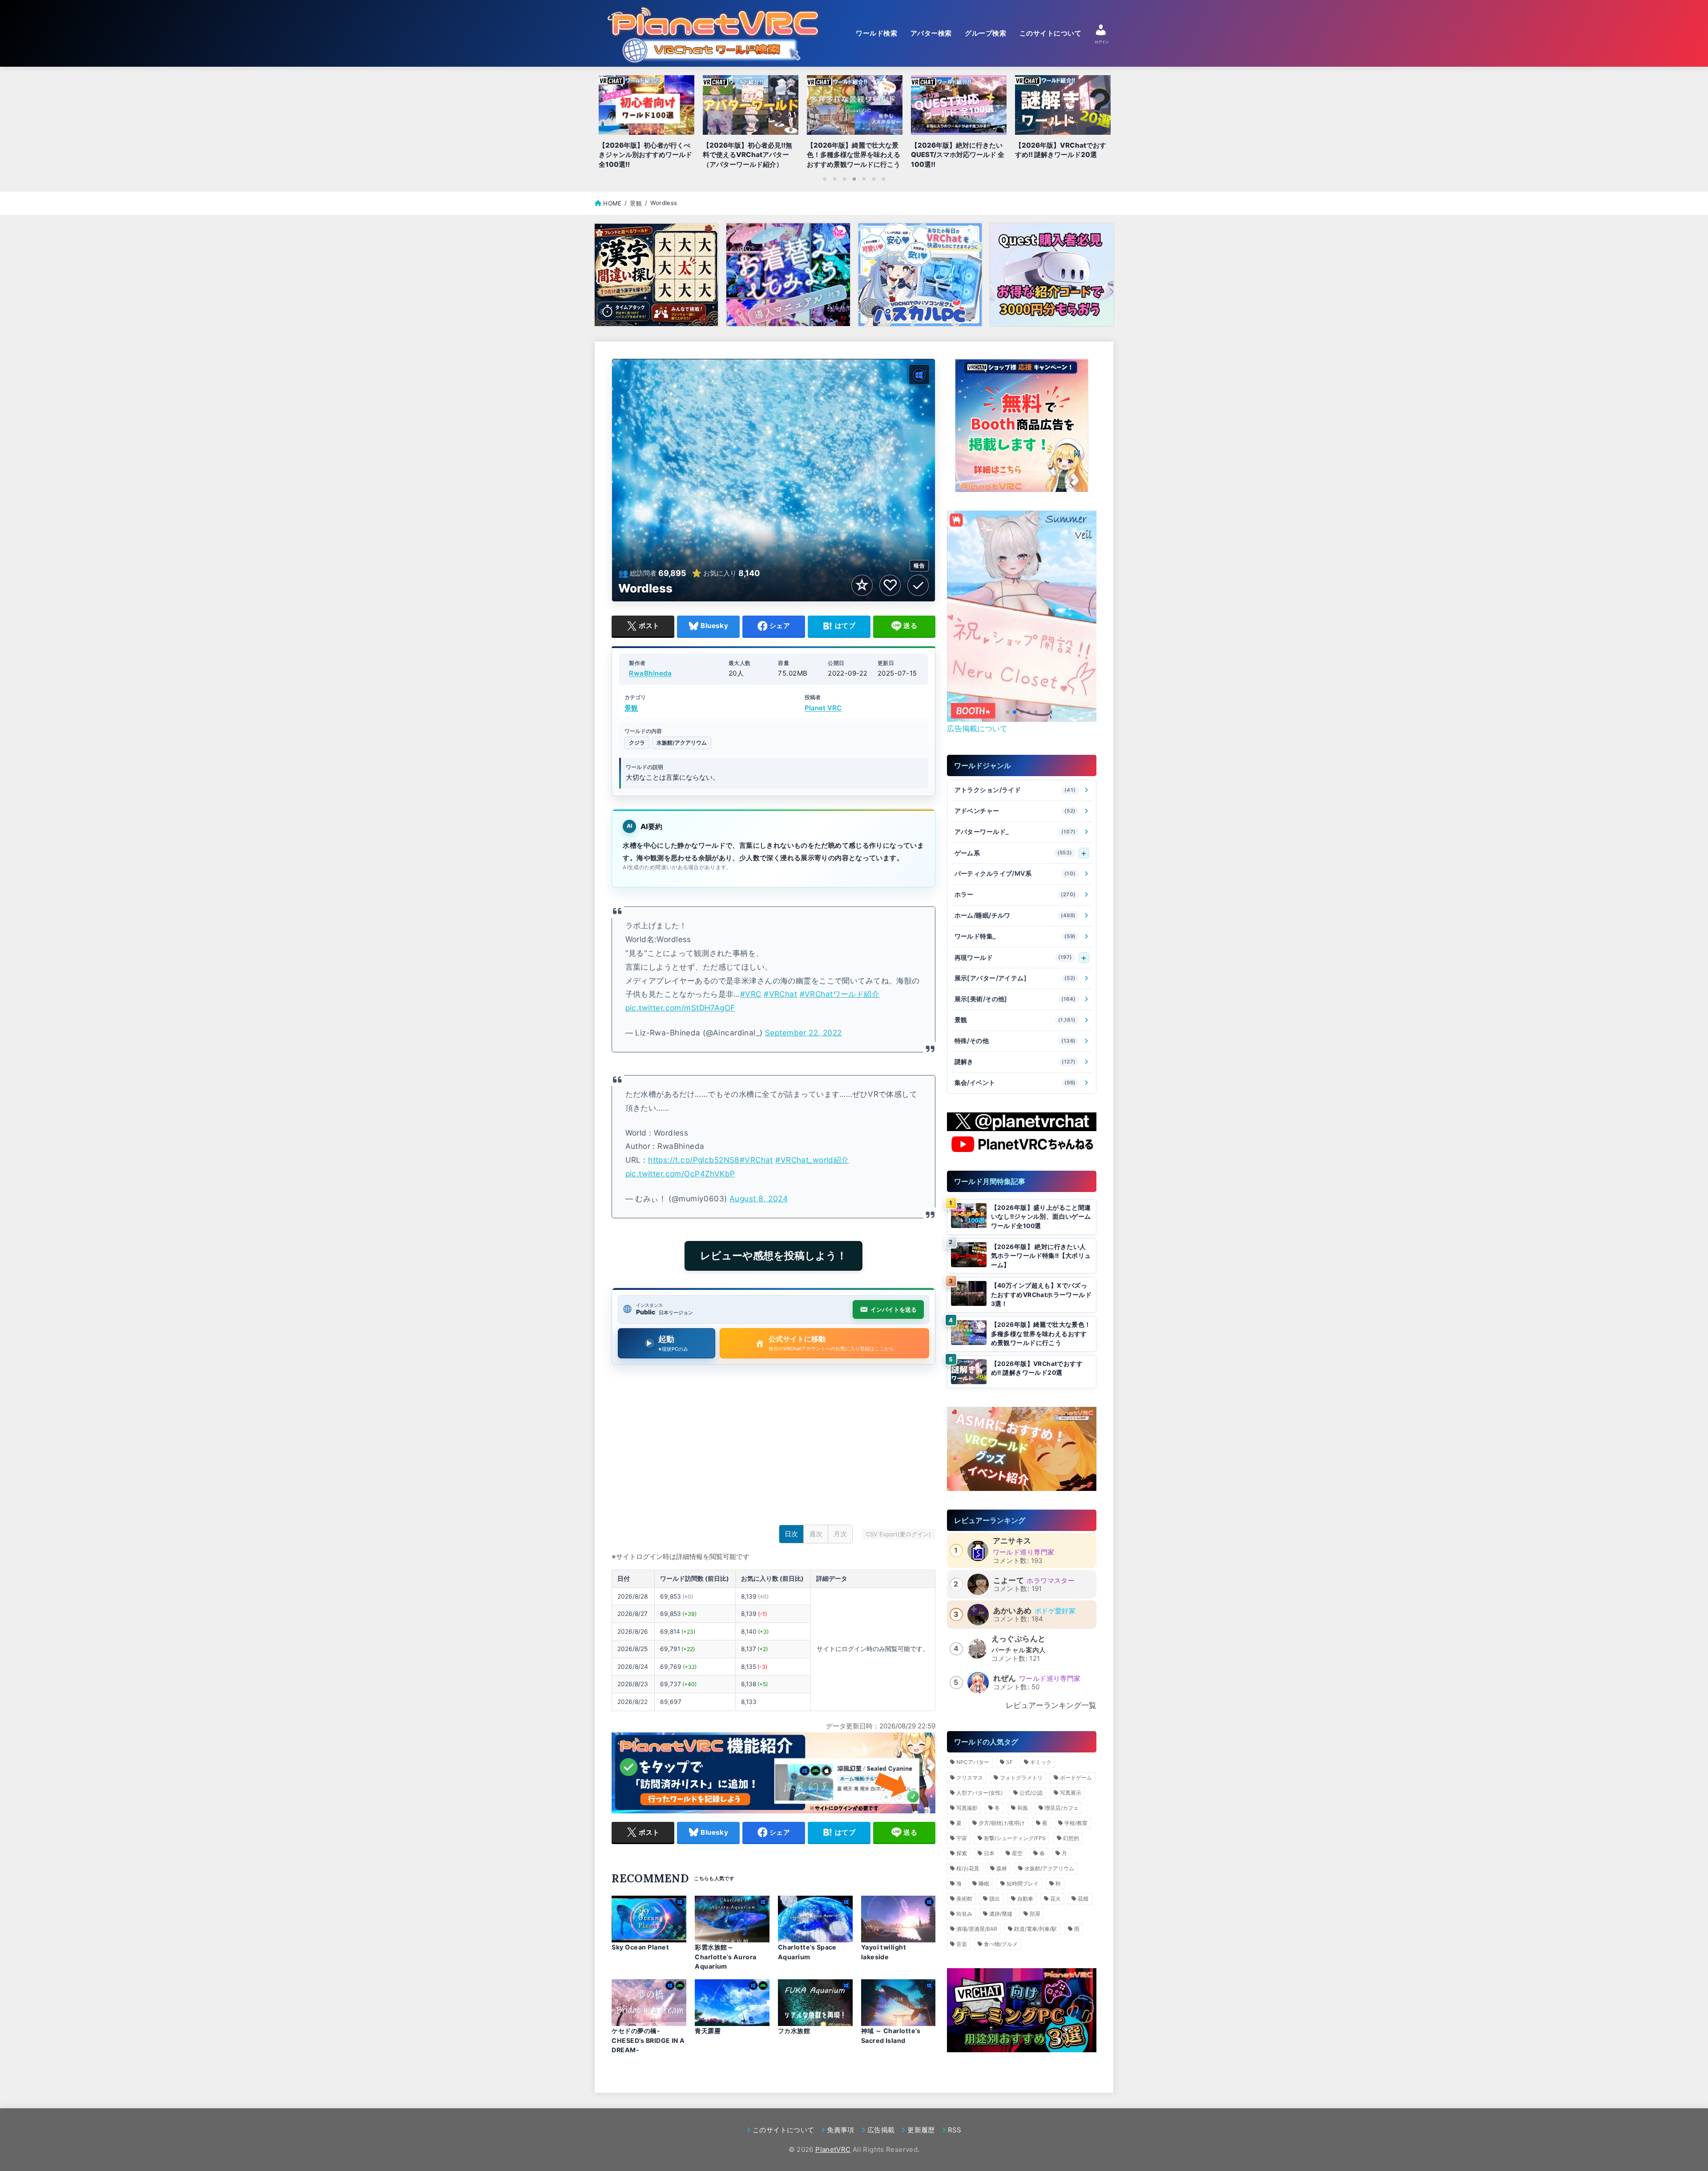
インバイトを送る (894, 1309)
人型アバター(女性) (979, 1793)
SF (1009, 1762)
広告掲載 (881, 2130)
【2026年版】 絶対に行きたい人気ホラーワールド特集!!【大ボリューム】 (1041, 1256)
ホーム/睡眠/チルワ (1015, 916)
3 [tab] (844, 179)
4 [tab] (854, 179)
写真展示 (1071, 1793)
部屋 (1035, 1914)
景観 (631, 708)
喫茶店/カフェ (1062, 1808)
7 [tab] (883, 179)
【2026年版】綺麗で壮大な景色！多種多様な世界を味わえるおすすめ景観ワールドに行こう (1041, 1334)
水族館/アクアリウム (682, 743)
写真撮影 (967, 1808)
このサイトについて (1050, 33)
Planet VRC (823, 708)
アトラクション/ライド (1015, 790)
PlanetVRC (833, 2149)
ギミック (1041, 1762)
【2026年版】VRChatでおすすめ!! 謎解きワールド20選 (1037, 1368)
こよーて (1009, 1580)
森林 (1002, 1868)
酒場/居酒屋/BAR (977, 1929)
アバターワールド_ (1015, 832)
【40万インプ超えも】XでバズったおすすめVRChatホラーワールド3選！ (1041, 1295)
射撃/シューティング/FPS (1015, 1838)
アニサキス (1012, 1541)
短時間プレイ (1023, 1883)
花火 (1055, 1899)
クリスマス (970, 1778)
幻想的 (1071, 1838)
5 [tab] (864, 179)
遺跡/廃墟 (1001, 1914)
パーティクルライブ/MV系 (1015, 874)
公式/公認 (1031, 1793)
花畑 (1083, 1899)
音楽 (962, 1944)
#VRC (751, 994)
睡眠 (984, 1883)
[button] (1007, 712)
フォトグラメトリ (1021, 1778)
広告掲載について (977, 729)
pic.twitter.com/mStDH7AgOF (680, 1008)
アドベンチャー (1015, 811)
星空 (1017, 1853)
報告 (919, 566)
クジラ (637, 743)
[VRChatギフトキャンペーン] (1022, 426)
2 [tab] (834, 179)
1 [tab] (825, 179)
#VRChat (780, 994)
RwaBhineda (650, 674)
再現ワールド (1013, 957)
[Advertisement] (773, 1447)
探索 (962, 1853)
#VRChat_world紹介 (812, 1160)
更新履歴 (921, 2130)
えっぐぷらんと (1019, 1639)
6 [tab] (874, 179)
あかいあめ (1013, 1611)
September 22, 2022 (804, 1033)
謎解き (1015, 1062)
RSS (955, 2130)
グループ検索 (985, 33)
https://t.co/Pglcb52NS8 (694, 1160)
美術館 (964, 1899)
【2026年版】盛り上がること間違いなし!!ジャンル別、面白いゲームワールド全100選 (1041, 1217)
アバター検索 (931, 33)
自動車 (1025, 1899)
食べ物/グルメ (1001, 1944)
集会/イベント (1015, 1083)
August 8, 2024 (759, 1198)
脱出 (995, 1899)
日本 (989, 1853)
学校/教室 (1076, 1823)
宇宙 (962, 1838)
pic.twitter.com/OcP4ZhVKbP (680, 1174)
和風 (1023, 1808)
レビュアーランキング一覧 (1051, 1705)
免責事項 (840, 2130)
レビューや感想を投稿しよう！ (773, 1256)
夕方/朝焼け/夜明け (1002, 1823)
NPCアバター (973, 1762)
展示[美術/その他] (1015, 999)
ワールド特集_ (1015, 936)
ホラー (1015, 895)
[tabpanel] (854, 124)
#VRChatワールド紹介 (840, 994)
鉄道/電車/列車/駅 (1035, 1929)
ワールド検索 (876, 33)
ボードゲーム (1076, 1778)
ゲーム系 (1013, 853)
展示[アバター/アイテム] (1015, 978)
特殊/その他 (1015, 1041)
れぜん (1005, 1678)
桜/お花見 (968, 1868)
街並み (964, 1914)
